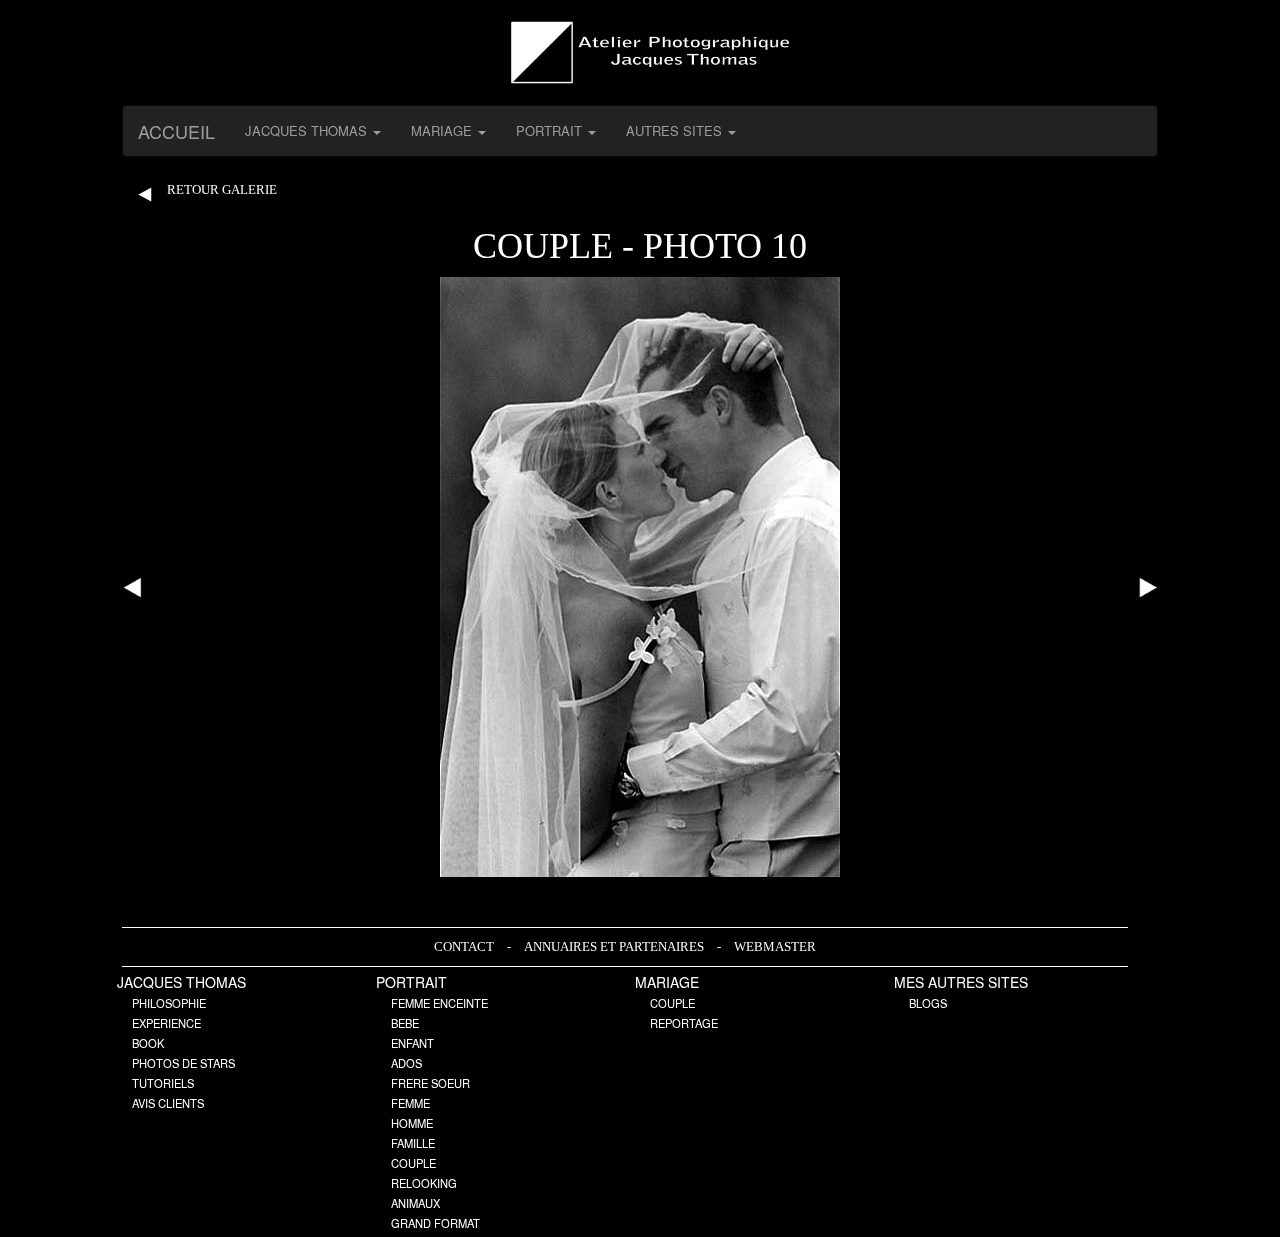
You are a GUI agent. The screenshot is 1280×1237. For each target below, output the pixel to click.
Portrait (411, 982)
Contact (465, 946)
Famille (413, 1143)
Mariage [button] (443, 130)
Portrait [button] (551, 130)
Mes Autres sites (961, 982)
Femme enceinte (439, 1003)
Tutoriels (163, 1083)
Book (148, 1043)
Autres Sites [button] (676, 130)
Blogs (928, 1003)
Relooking (424, 1183)
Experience (166, 1023)
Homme (412, 1123)
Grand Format (435, 1223)
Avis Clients (168, 1103)
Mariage (667, 982)
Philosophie (169, 1003)
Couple (413, 1163)
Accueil (176, 131)
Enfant (412, 1043)
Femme (410, 1103)
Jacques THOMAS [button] (308, 130)
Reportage (684, 1023)
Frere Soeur (430, 1083)
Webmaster (775, 946)
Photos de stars (183, 1063)
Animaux (415, 1203)
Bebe (405, 1023)
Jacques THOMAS (181, 982)
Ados (406, 1063)
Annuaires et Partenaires (615, 946)
